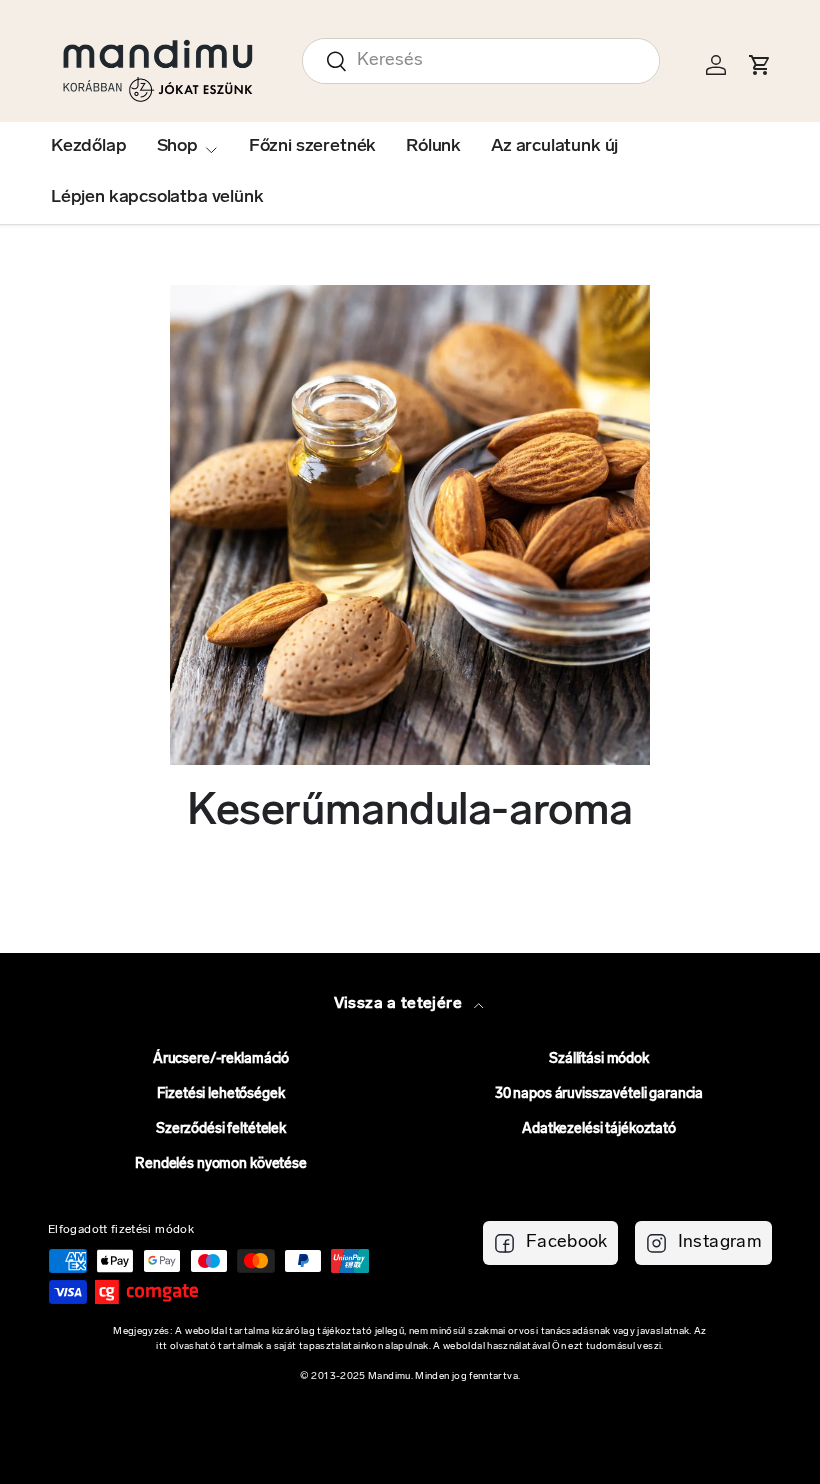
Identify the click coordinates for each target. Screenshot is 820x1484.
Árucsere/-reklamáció (221, 1059)
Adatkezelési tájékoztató (599, 1129)
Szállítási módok (599, 1059)
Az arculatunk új (554, 147)
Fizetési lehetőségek (220, 1094)
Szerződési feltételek (221, 1129)
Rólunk (433, 147)
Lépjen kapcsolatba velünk (157, 198)
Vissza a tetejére (400, 1004)
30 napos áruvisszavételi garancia (599, 1094)
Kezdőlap (89, 147)
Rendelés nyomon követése (221, 1164)
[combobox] (481, 61)
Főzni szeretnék (312, 147)
